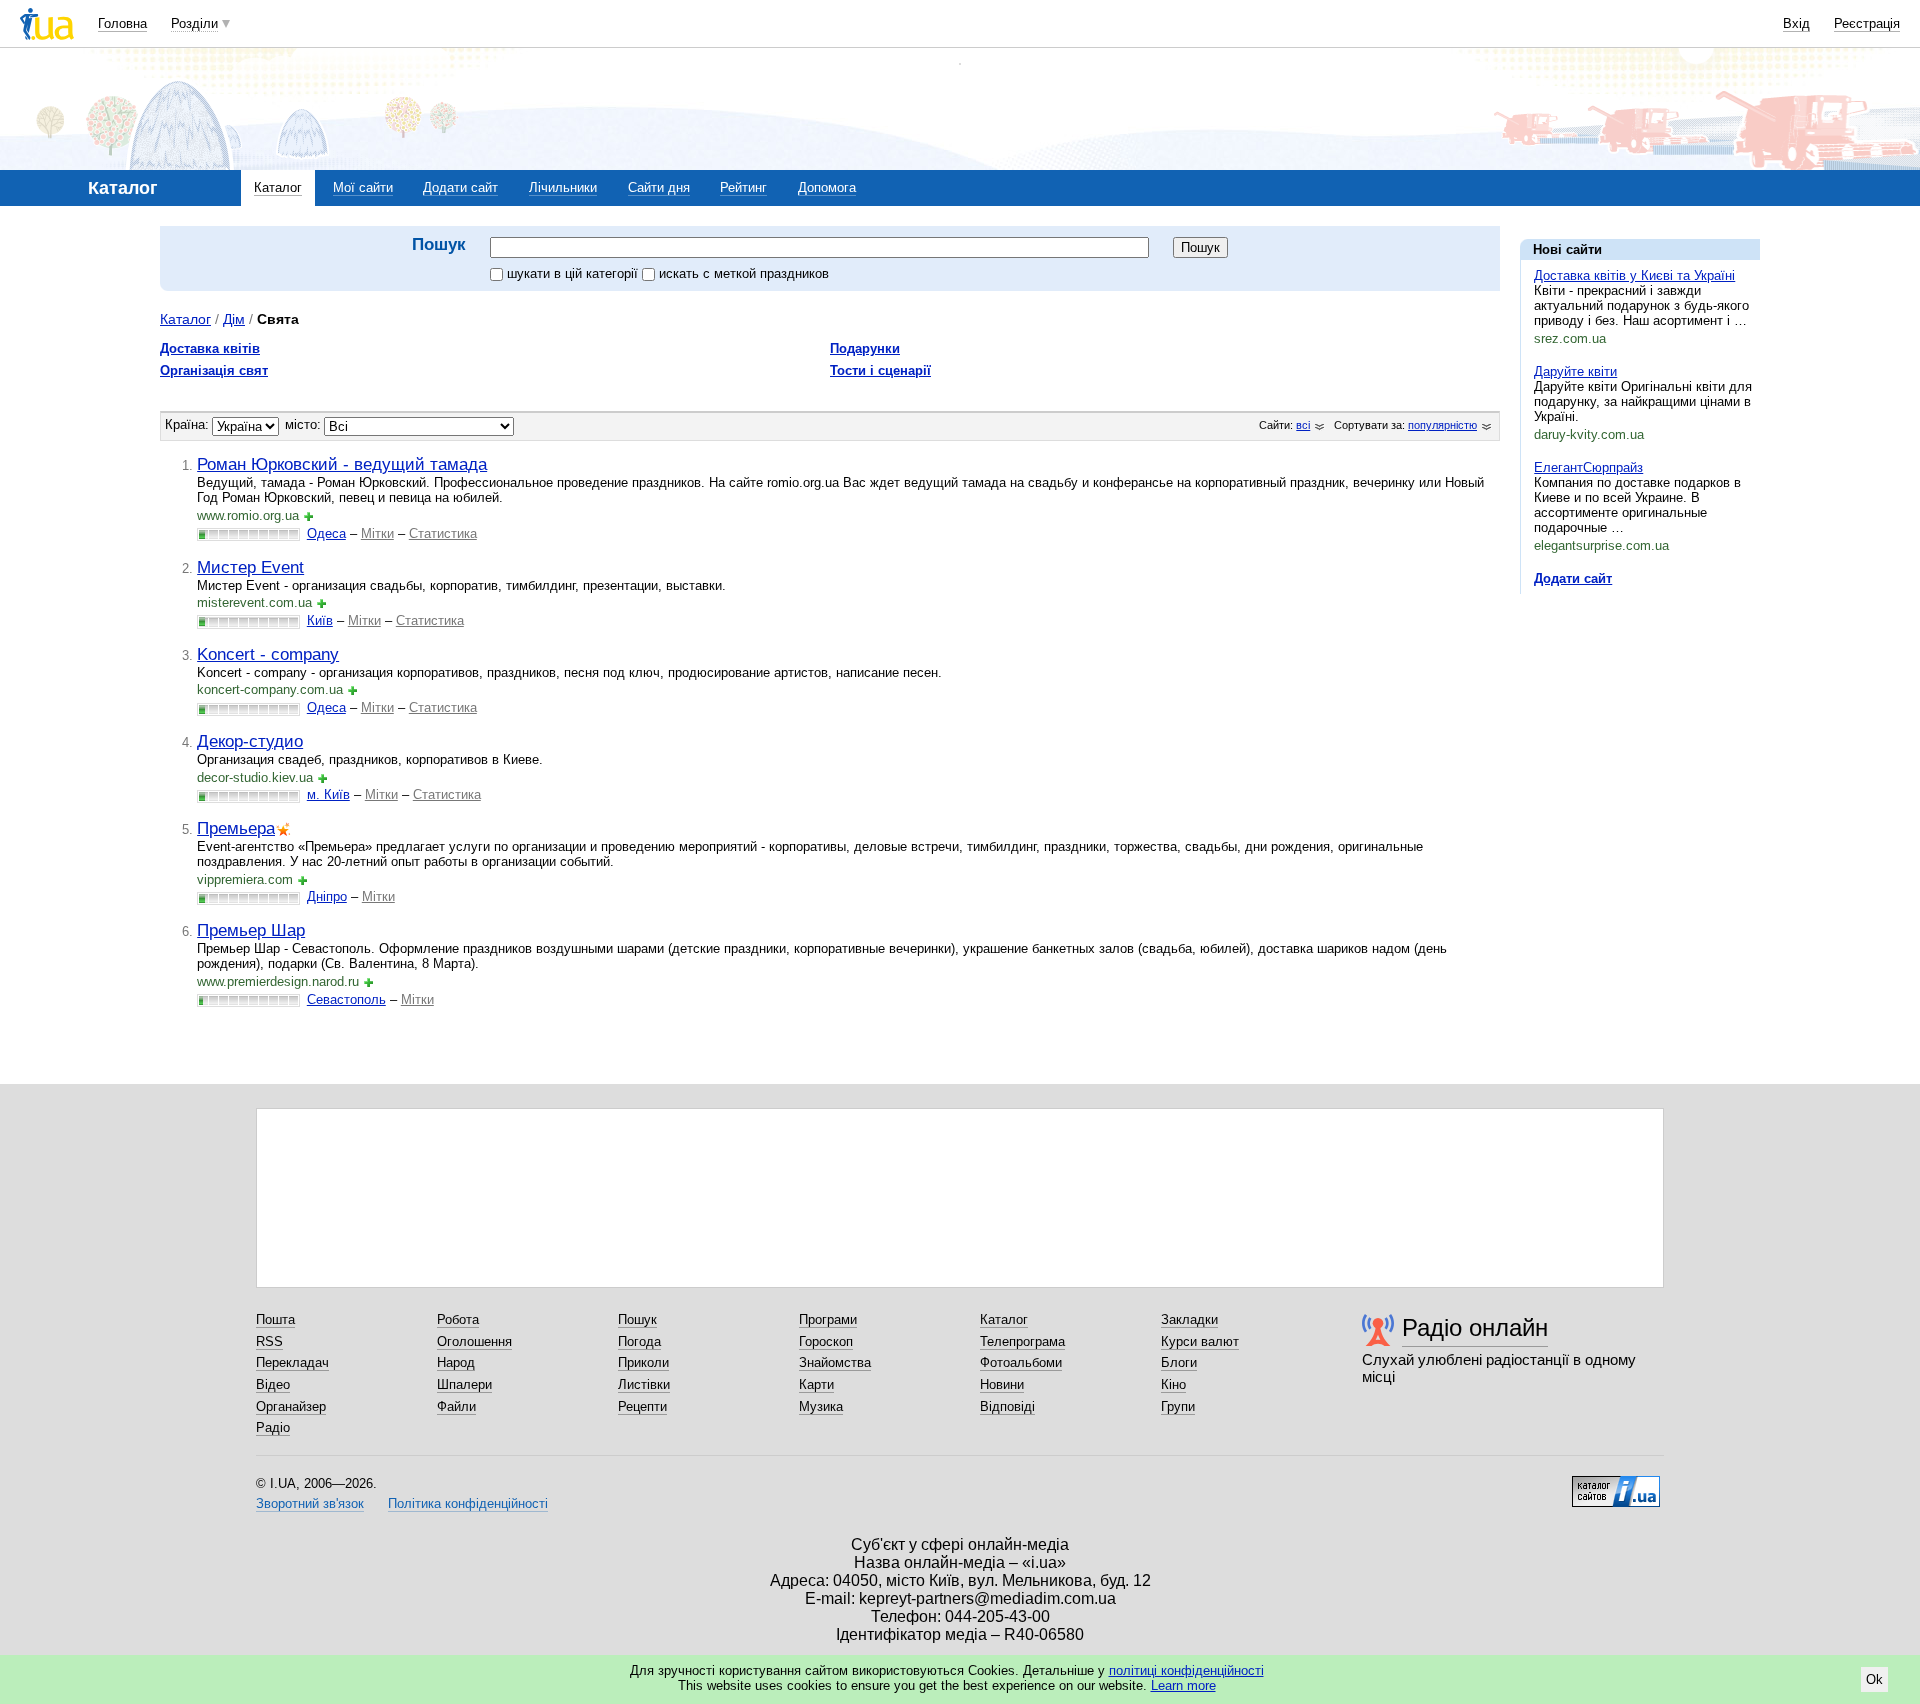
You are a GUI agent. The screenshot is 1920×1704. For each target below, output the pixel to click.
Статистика (443, 533)
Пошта (275, 1319)
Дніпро (327, 896)
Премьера (236, 828)
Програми (828, 1319)
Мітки (377, 533)
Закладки (1189, 1319)
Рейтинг (743, 187)
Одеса (326, 533)
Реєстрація (1867, 23)
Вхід (1796, 23)
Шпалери (464, 1384)
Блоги (1179, 1362)
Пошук (637, 1319)
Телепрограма (1022, 1341)
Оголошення (474, 1341)
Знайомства (835, 1362)
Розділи (194, 23)
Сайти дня (659, 187)
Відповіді (1007, 1406)
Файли (456, 1406)
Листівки (644, 1384)
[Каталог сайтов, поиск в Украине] (1616, 1484)
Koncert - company (268, 654)
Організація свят (214, 370)
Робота (458, 1319)
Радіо (273, 1427)
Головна (122, 23)
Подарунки (865, 348)
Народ (456, 1362)
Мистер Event (250, 567)
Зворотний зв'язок (310, 1503)
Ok (1874, 1679)
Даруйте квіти (1575, 371)
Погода (639, 1341)
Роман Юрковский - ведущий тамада (342, 464)
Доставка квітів (210, 348)
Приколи (643, 1362)
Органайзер (291, 1406)
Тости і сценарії (880, 370)
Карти (816, 1384)
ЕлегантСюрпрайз (1588, 467)
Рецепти (642, 1406)
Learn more (1183, 1685)
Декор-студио (250, 741)
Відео (273, 1384)
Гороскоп (826, 1341)
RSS (269, 1341)
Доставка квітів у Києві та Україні (1634, 275)
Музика (821, 1406)
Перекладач (292, 1362)
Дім (234, 319)
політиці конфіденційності (1186, 1670)
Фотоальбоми (1021, 1362)
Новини (1002, 1384)
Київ (320, 620)
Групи (1178, 1406)
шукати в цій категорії (574, 273)
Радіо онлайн (1475, 1327)
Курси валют (1200, 1341)
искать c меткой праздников (744, 273)
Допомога (827, 187)
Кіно (1173, 1384)
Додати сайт (460, 187)
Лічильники (563, 187)
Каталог (278, 187)
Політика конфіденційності (468, 1503)
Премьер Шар (251, 930)
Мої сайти (363, 187)
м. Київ (328, 794)
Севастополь (346, 999)
